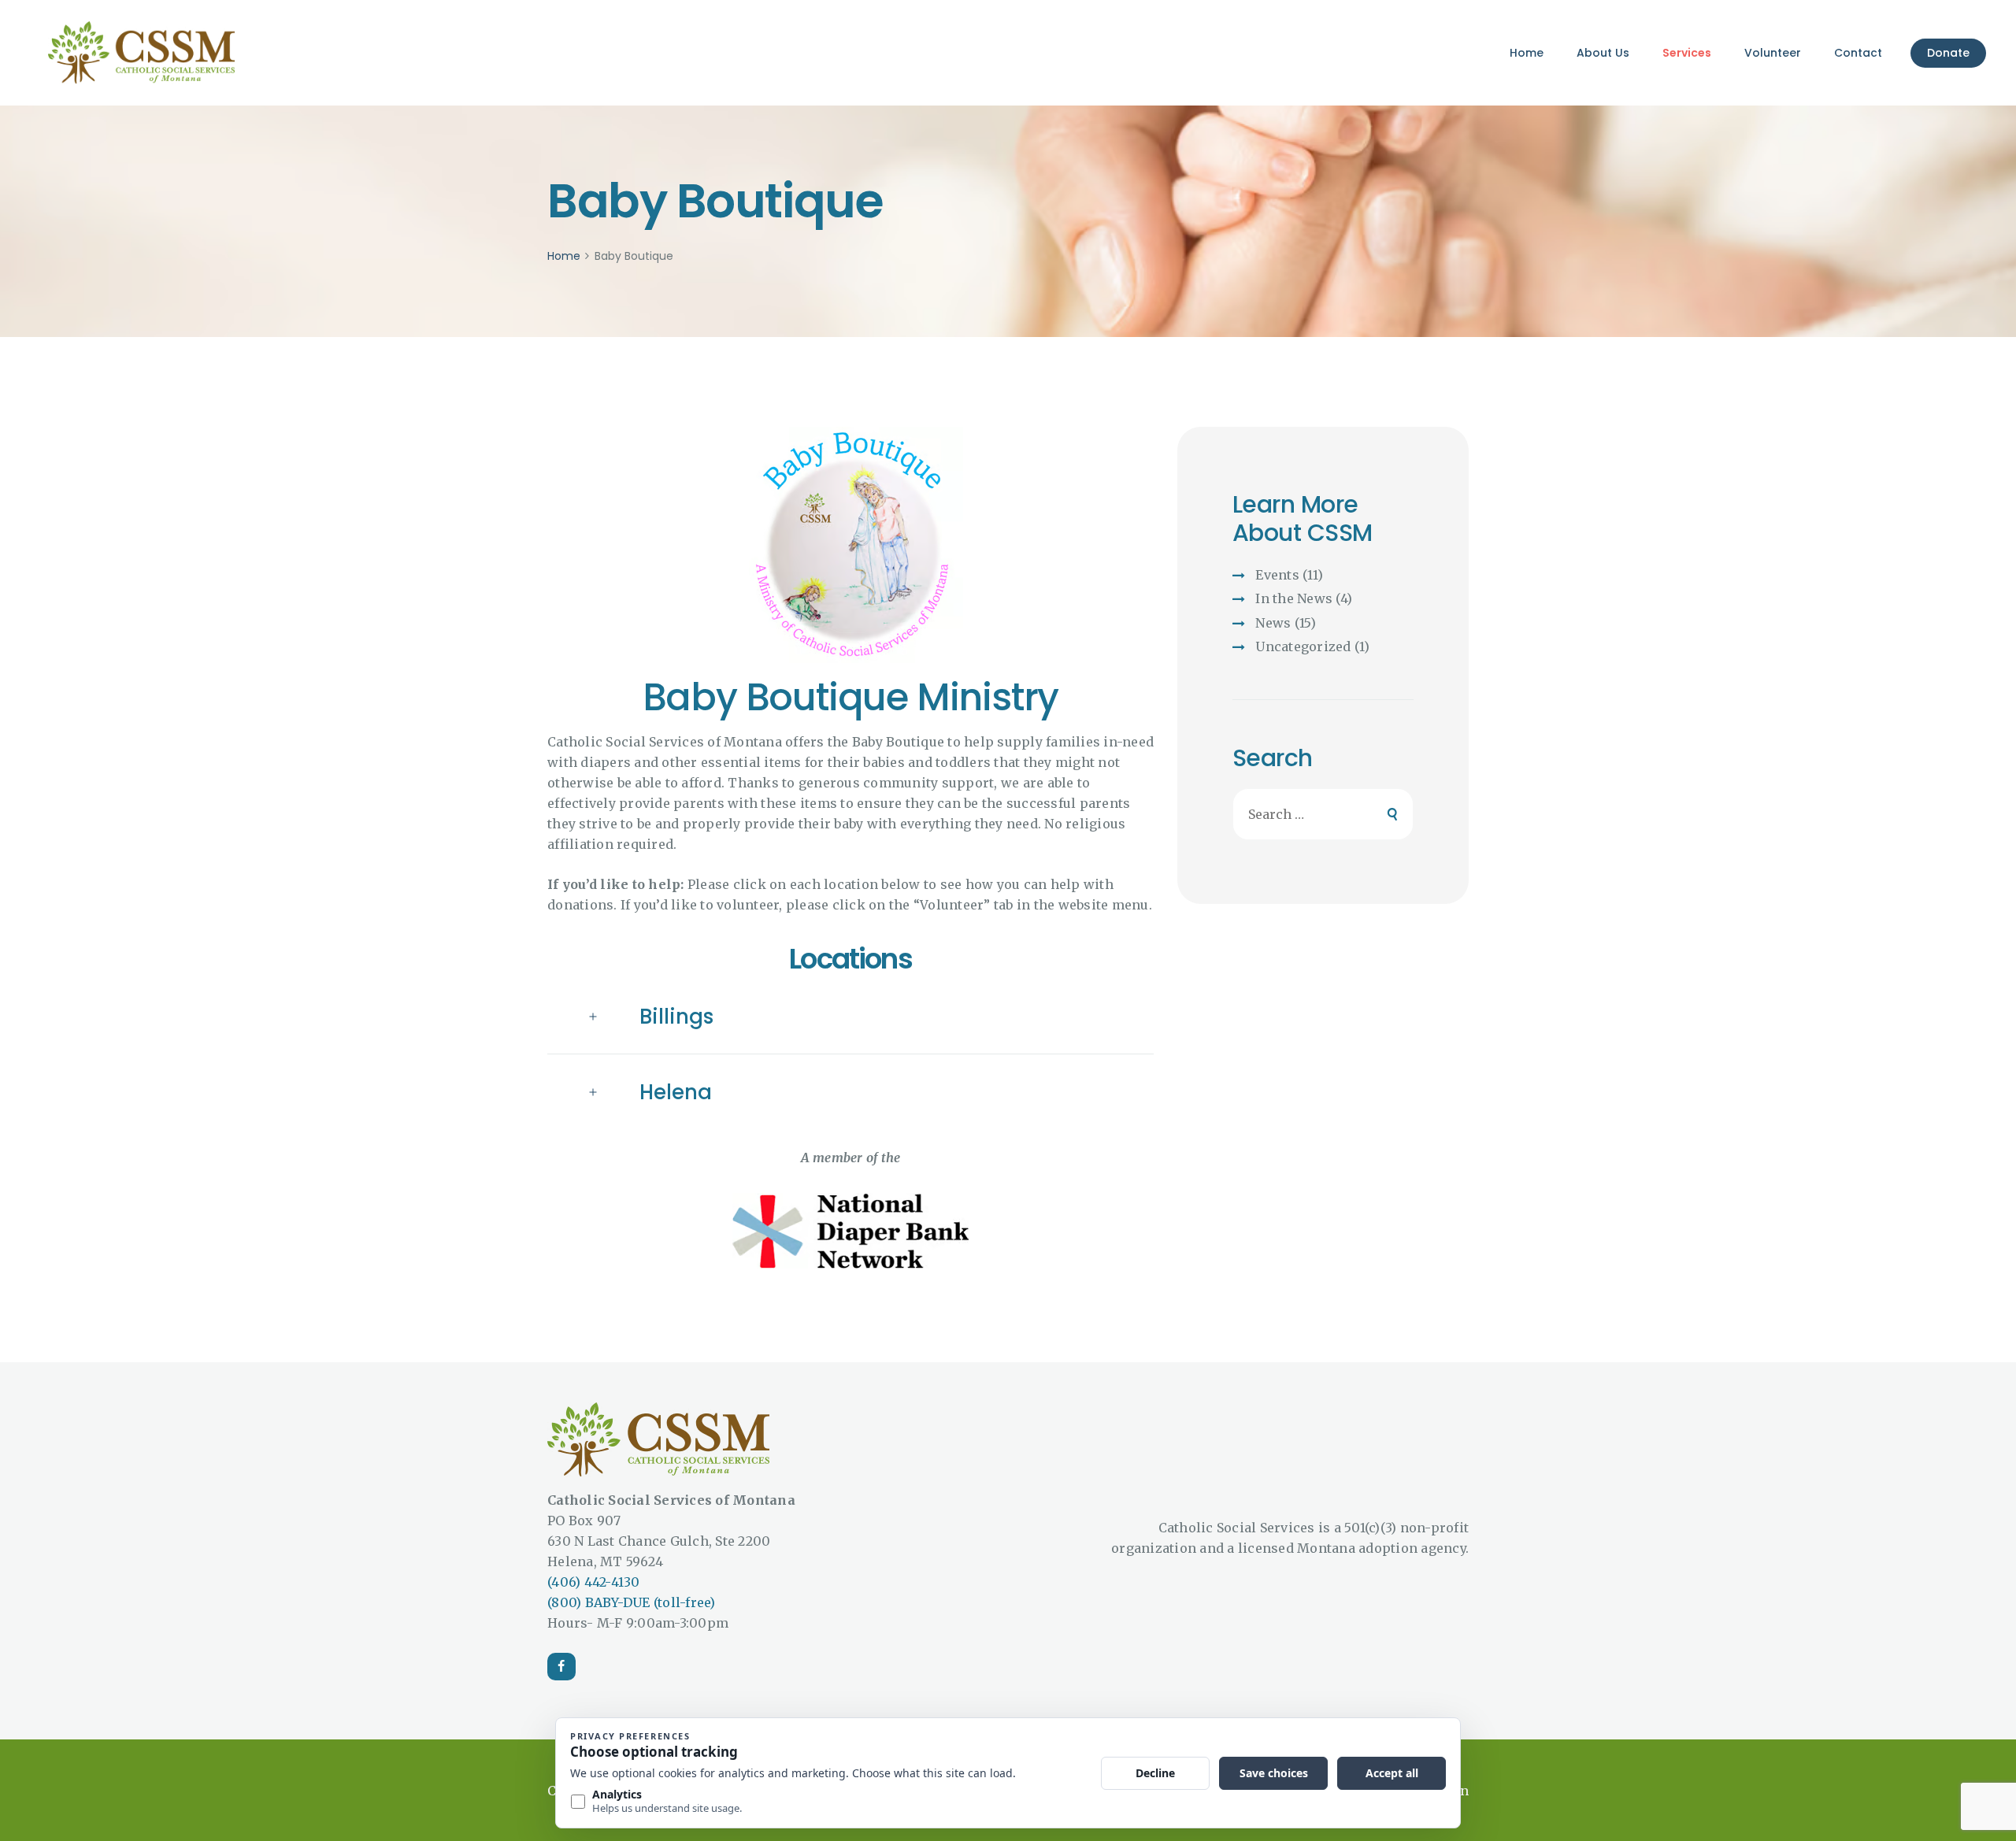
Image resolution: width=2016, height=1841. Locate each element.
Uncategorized (1303, 646)
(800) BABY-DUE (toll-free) (632, 1602)
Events (1277, 575)
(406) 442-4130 (594, 1582)
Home (564, 256)
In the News (1294, 598)
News (1273, 623)
